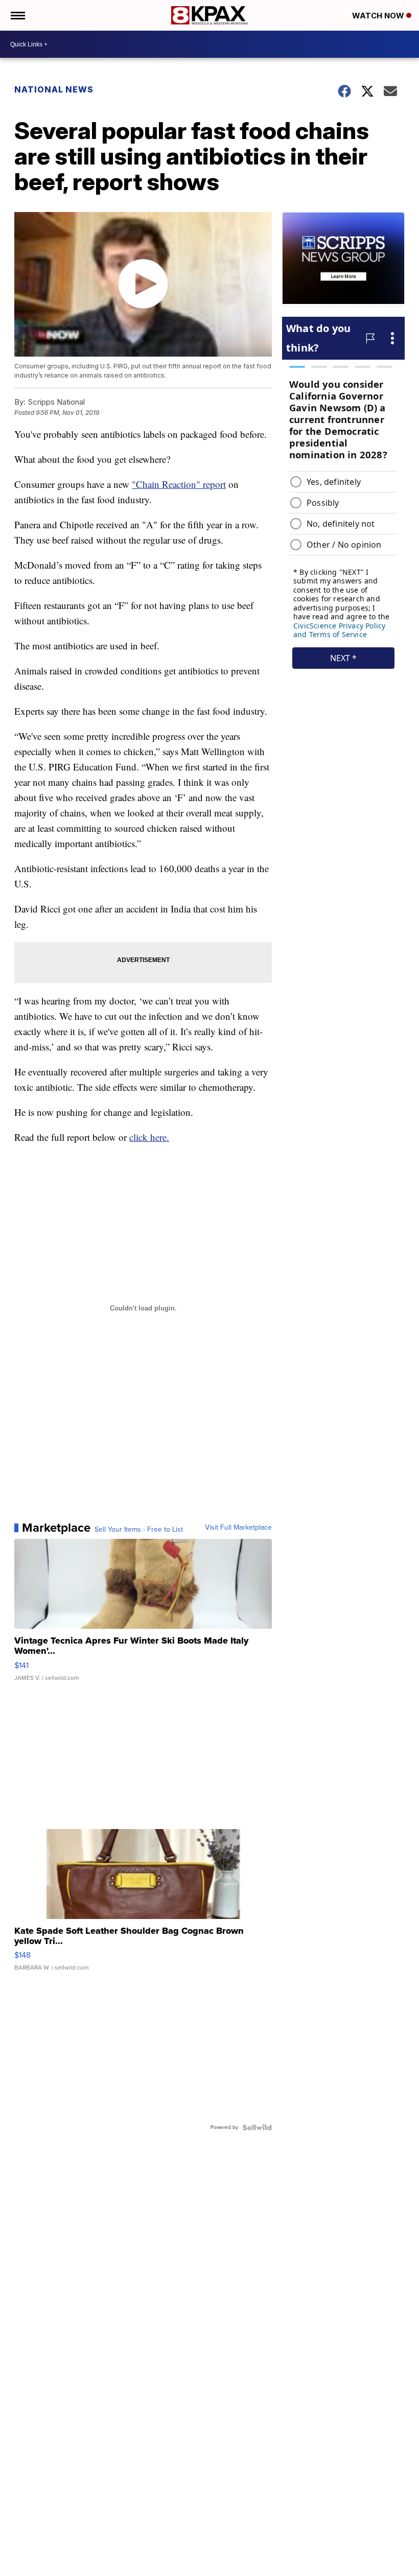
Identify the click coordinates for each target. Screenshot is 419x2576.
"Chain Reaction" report (179, 484)
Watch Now (379, 16)
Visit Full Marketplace (238, 1528)
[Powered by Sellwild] (257, 2127)
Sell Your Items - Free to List (139, 1530)
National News (54, 89)
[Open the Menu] (17, 15)
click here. (149, 1137)
